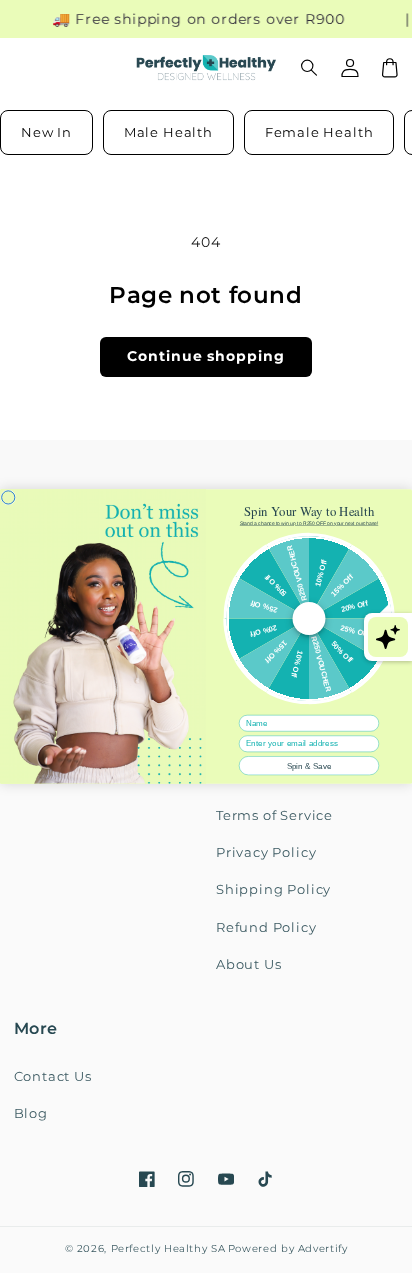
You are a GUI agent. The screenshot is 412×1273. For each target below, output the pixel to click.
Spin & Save (309, 765)
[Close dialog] (8, 497)
